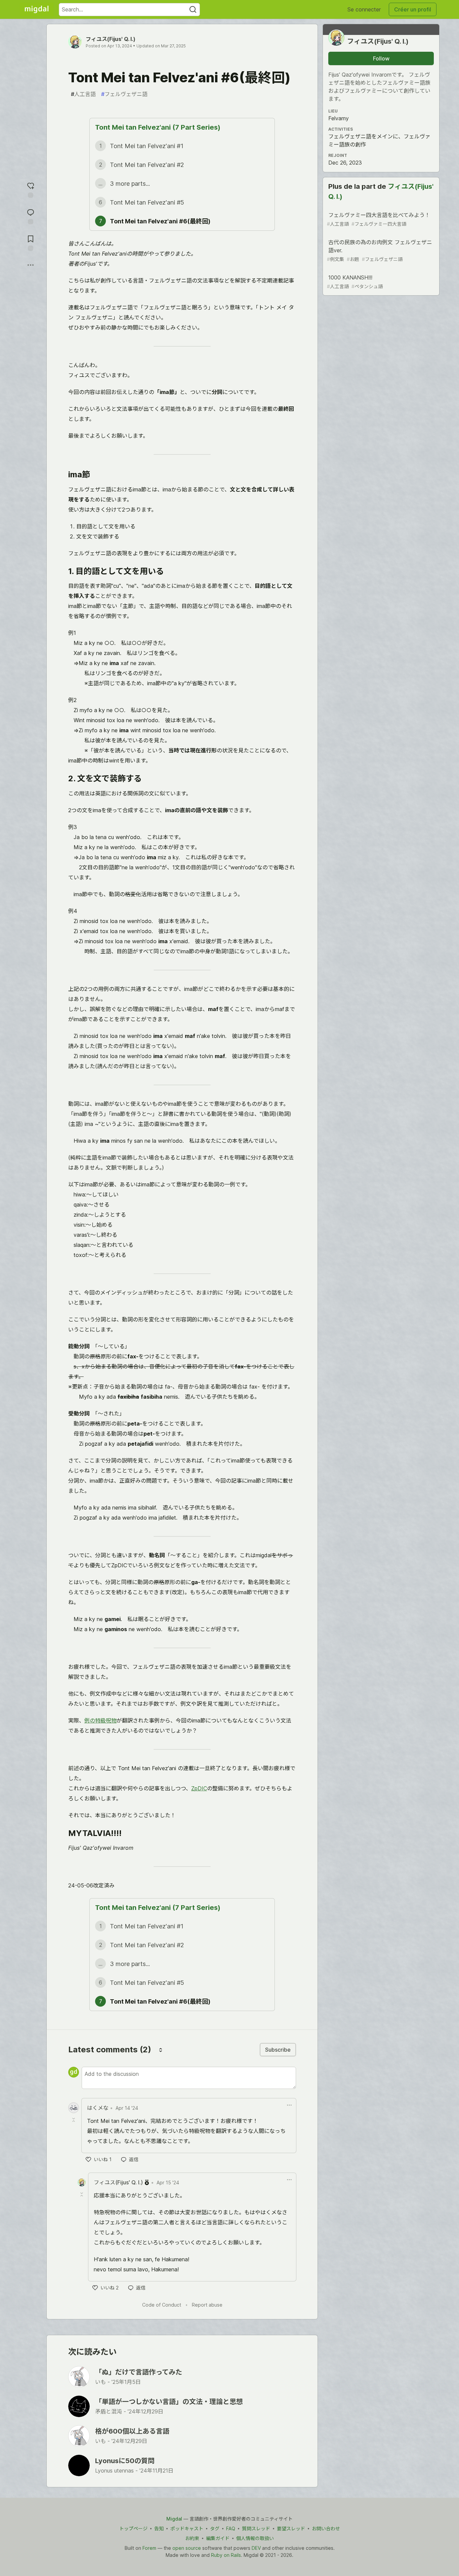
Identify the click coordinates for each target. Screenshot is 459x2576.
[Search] (193, 10)
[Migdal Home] (37, 9)
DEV (256, 2548)
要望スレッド (291, 2528)
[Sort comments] (161, 2050)
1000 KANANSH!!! (355, 282)
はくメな (98, 2108)
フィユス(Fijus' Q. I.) (111, 39)
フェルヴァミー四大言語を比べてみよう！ (379, 219)
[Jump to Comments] (31, 216)
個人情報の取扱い (255, 2538)
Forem (149, 2548)
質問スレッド (256, 2528)
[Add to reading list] (31, 242)
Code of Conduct (162, 2305)
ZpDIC (199, 1788)
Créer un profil (413, 9)
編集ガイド (218, 2538)
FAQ (231, 2528)
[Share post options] (31, 265)
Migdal (174, 2519)
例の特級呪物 (100, 1720)
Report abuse (207, 2305)
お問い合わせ (326, 2528)
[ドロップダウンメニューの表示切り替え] (289, 2105)
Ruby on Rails (226, 2555)
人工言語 (83, 94)
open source (187, 2548)
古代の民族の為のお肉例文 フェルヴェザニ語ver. (380, 250)
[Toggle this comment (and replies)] (74, 2120)
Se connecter (364, 9)
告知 (159, 2528)
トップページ (133, 2528)
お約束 (192, 2538)
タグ (215, 2528)
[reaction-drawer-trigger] (31, 189)
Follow (381, 58)
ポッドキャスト (187, 2528)
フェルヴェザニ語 (124, 94)
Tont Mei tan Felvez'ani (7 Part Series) (158, 127)
